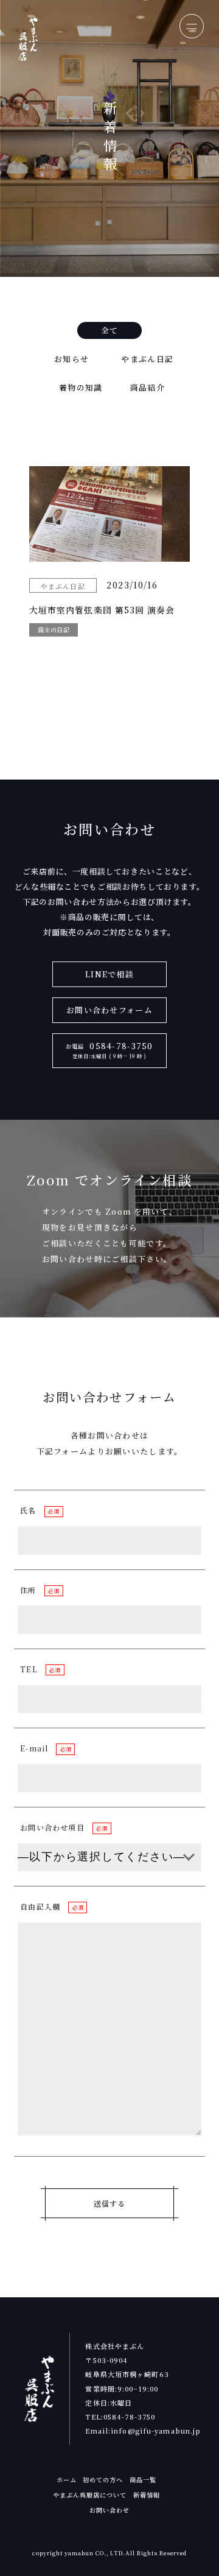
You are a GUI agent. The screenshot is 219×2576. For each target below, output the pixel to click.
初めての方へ (103, 2480)
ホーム (67, 2480)
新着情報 (147, 2495)
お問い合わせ (109, 2510)
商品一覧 (143, 2480)
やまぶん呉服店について (90, 2495)
